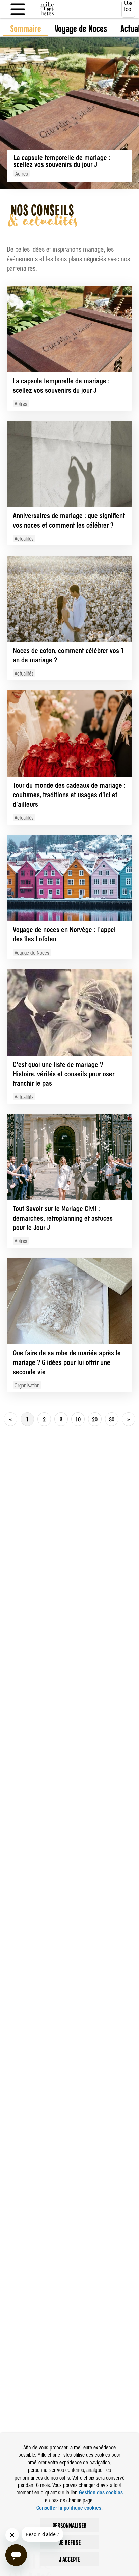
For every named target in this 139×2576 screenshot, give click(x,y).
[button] (10, 1419)
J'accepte (70, 2559)
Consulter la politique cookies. (69, 2507)
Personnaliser (69, 2525)
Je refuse (70, 2542)
